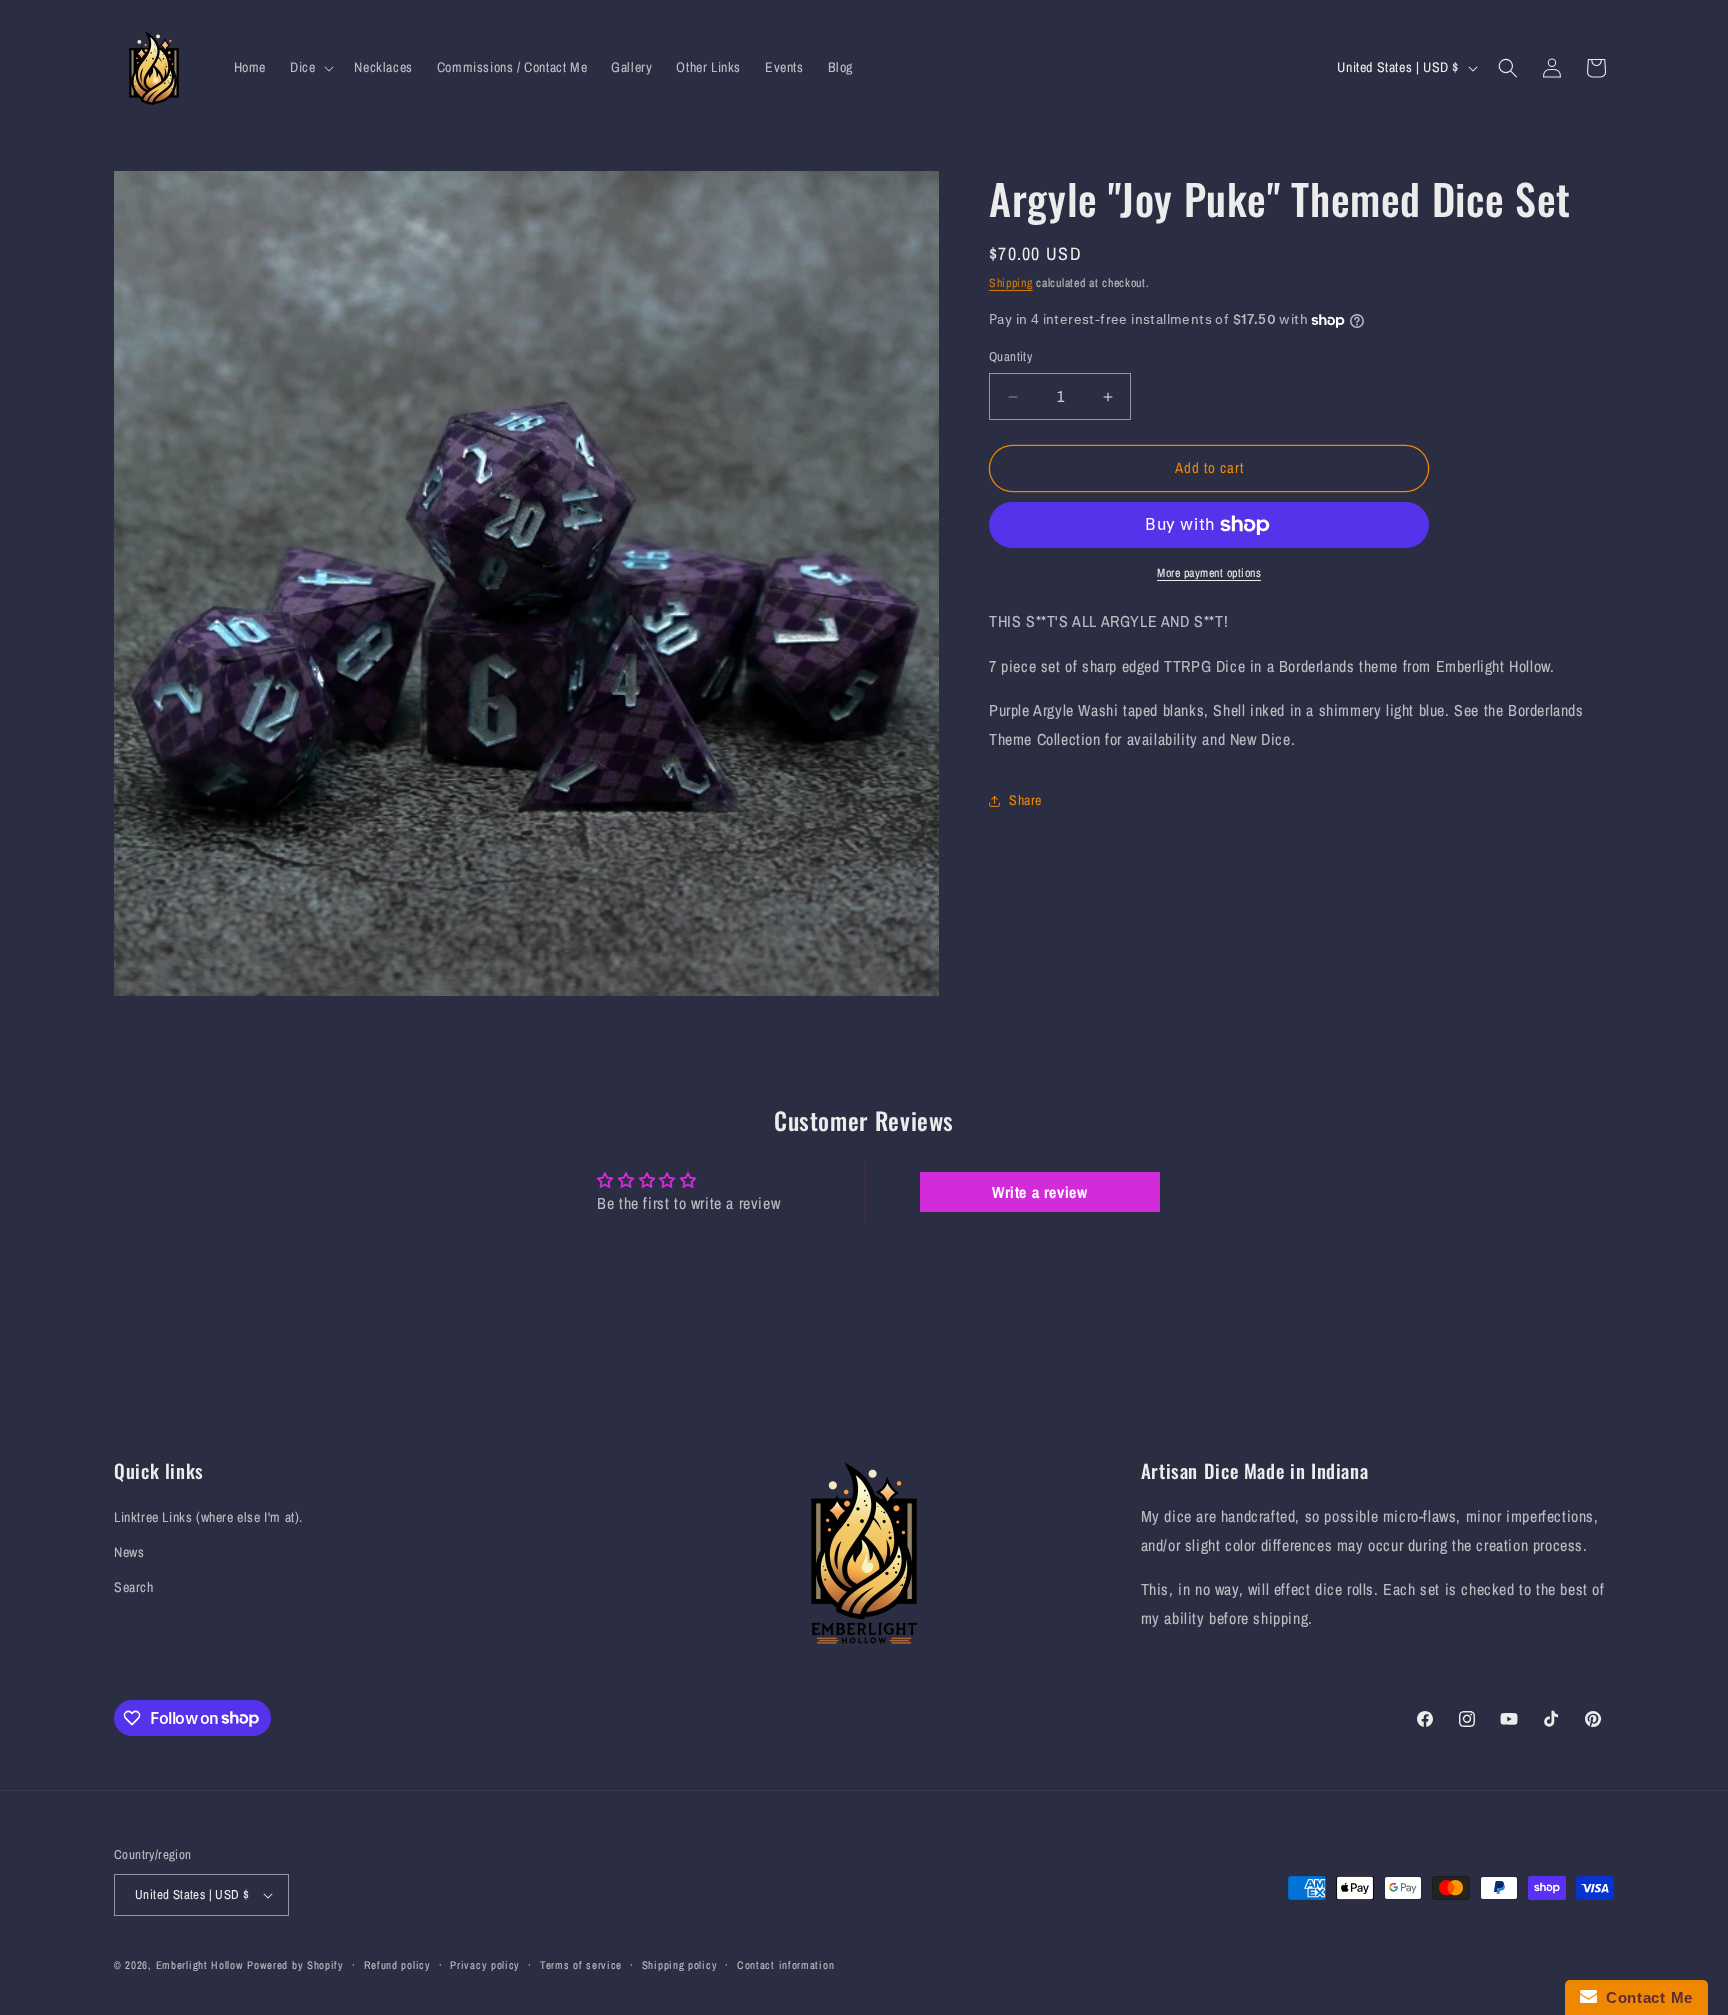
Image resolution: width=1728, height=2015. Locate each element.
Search (134, 1587)
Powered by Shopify (295, 1965)
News (129, 1552)
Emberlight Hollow (200, 1965)
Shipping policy (680, 1965)
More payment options (1209, 573)
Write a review (1039, 1192)
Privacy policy (485, 1965)
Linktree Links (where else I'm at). (208, 1517)
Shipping (1011, 283)
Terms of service (581, 1965)
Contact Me (1645, 1997)
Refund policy (397, 1965)
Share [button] (1025, 801)
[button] (310, 67)
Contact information (785, 1965)
